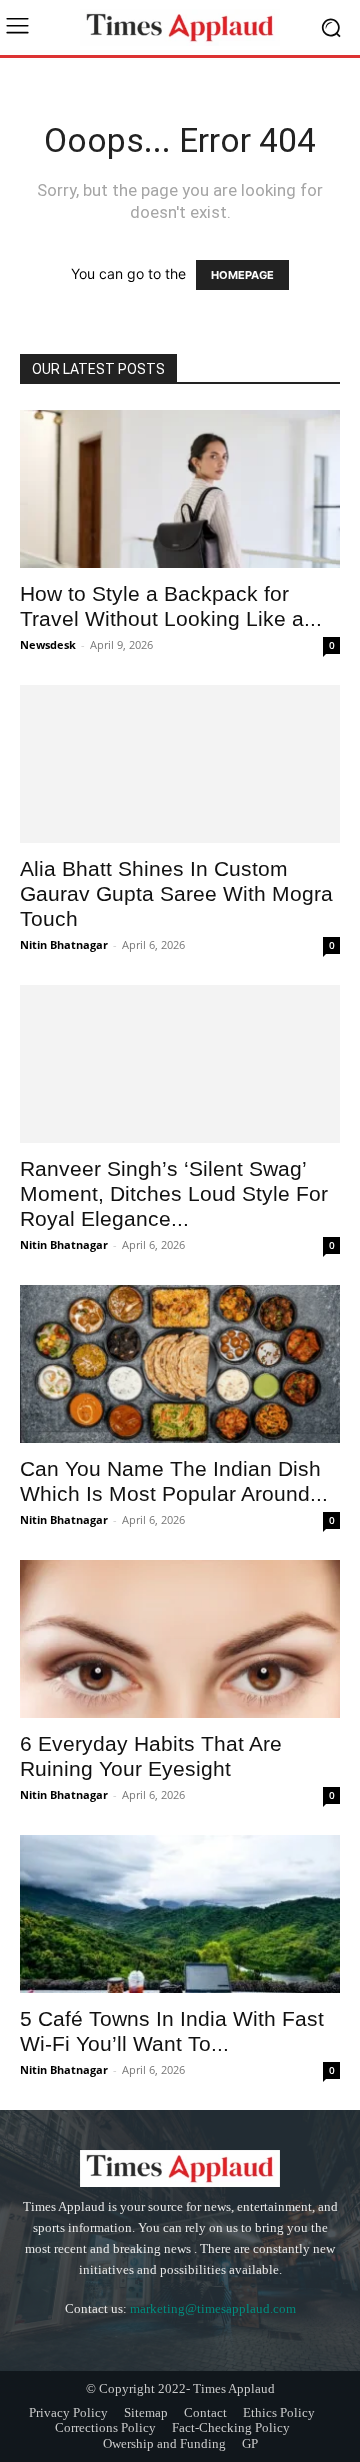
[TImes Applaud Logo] (180, 27)
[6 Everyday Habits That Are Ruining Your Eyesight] (180, 1639)
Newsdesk (48, 644)
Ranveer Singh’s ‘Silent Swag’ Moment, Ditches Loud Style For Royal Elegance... (174, 1193)
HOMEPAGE (242, 275)
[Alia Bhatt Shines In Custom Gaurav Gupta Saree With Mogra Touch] (180, 764)
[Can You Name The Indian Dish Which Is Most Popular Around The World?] (180, 1364)
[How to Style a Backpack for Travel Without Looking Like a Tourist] (180, 489)
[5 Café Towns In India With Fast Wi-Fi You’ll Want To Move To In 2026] (180, 1914)
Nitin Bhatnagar (64, 944)
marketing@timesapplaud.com (213, 2308)
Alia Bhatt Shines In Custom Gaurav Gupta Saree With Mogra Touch (176, 893)
